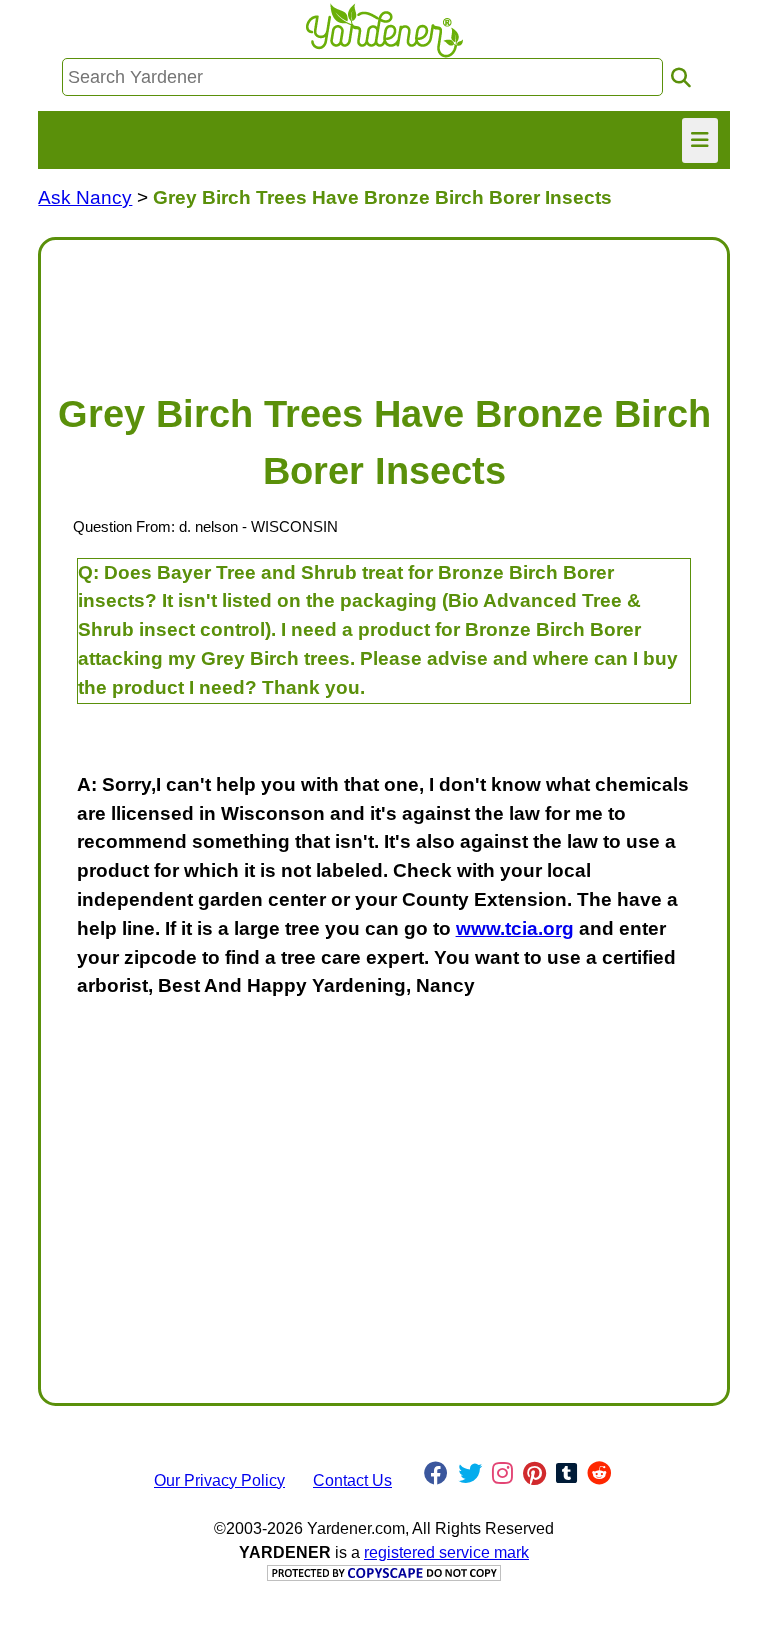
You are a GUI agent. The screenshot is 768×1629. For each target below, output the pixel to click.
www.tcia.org (515, 928)
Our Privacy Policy (219, 1480)
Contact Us (352, 1480)
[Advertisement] (383, 306)
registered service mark (446, 1552)
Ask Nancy (85, 197)
